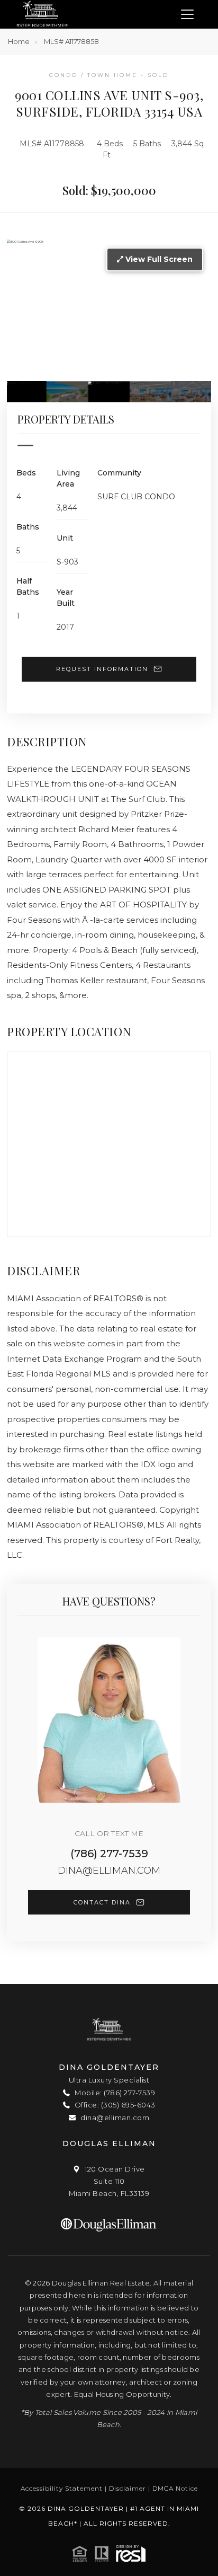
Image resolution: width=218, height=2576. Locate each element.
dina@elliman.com (109, 1871)
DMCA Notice (175, 2488)
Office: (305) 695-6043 (114, 2105)
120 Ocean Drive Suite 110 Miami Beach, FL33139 (109, 2181)
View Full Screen (158, 259)
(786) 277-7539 (109, 1854)
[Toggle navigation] (187, 15)
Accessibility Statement (62, 2488)
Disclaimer (128, 2488)
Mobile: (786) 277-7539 (114, 2093)
